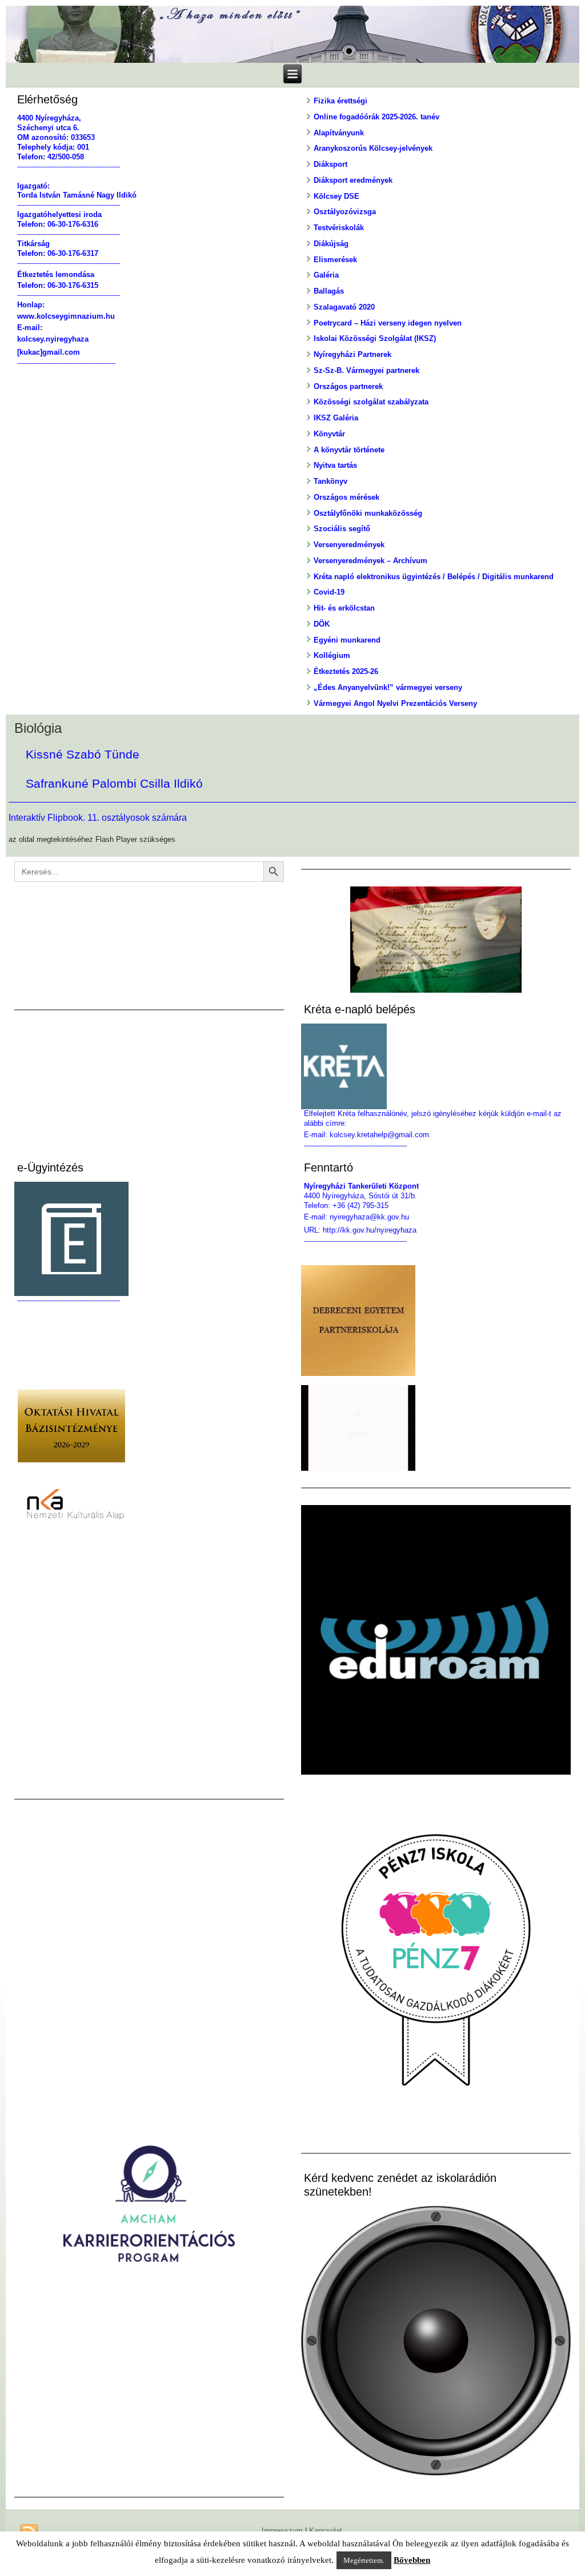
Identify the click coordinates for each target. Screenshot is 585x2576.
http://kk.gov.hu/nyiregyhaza (370, 1230)
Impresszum (282, 2531)
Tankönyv (330, 481)
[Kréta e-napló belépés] (436, 1066)
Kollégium (332, 655)
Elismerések (335, 260)
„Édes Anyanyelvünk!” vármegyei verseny (388, 687)
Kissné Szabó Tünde (83, 755)
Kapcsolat (326, 2531)
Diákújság (331, 244)
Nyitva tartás (335, 465)
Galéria (326, 275)
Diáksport (330, 164)
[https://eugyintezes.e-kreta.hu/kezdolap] (149, 1239)
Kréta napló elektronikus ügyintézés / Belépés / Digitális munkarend (434, 577)
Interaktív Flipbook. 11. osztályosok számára (98, 818)
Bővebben (412, 2560)
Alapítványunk (339, 133)
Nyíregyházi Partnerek (352, 354)
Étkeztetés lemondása (56, 274)
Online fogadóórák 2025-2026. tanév (376, 117)
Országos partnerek (348, 386)
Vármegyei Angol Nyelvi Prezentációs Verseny (395, 703)
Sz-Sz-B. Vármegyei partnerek (366, 370)
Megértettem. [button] (364, 2560)
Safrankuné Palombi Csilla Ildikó (114, 784)
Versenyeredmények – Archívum (370, 561)
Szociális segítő (342, 529)
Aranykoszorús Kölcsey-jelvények (373, 148)
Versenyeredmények (349, 545)
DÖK (322, 624)
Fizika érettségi (340, 101)
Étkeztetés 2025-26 (346, 671)
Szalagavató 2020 (344, 307)
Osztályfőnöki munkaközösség (368, 513)
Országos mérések (346, 497)
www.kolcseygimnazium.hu (66, 316)
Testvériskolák (339, 228)
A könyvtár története (349, 450)
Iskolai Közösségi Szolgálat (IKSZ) (375, 338)
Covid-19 (329, 592)
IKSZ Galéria (336, 418)
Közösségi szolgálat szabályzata (371, 402)
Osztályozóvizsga (345, 212)
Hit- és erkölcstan (344, 608)
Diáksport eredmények (353, 180)
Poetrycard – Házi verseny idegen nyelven (388, 323)
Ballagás (329, 291)
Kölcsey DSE (336, 196)
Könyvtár (329, 434)
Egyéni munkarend (347, 640)
